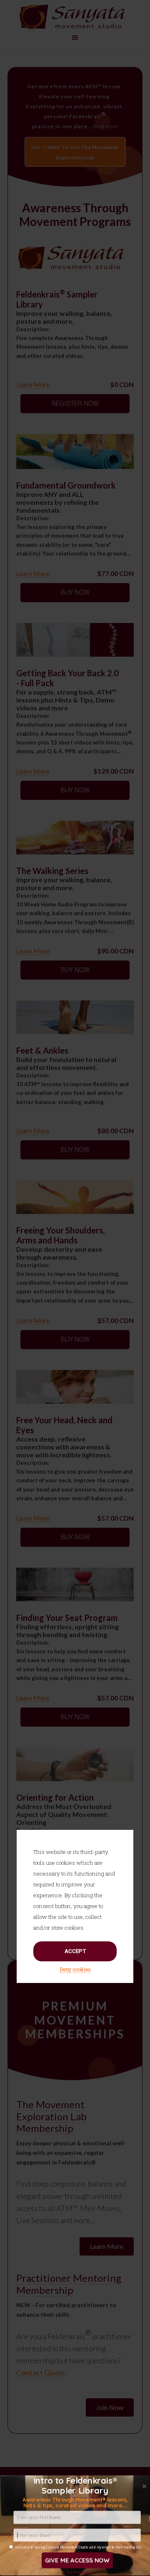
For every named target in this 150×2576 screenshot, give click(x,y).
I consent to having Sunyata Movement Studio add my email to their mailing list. (78, 2547)
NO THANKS (77, 2572)
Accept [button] (75, 1951)
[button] (75, 2503)
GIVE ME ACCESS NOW (77, 2560)
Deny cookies (75, 1969)
